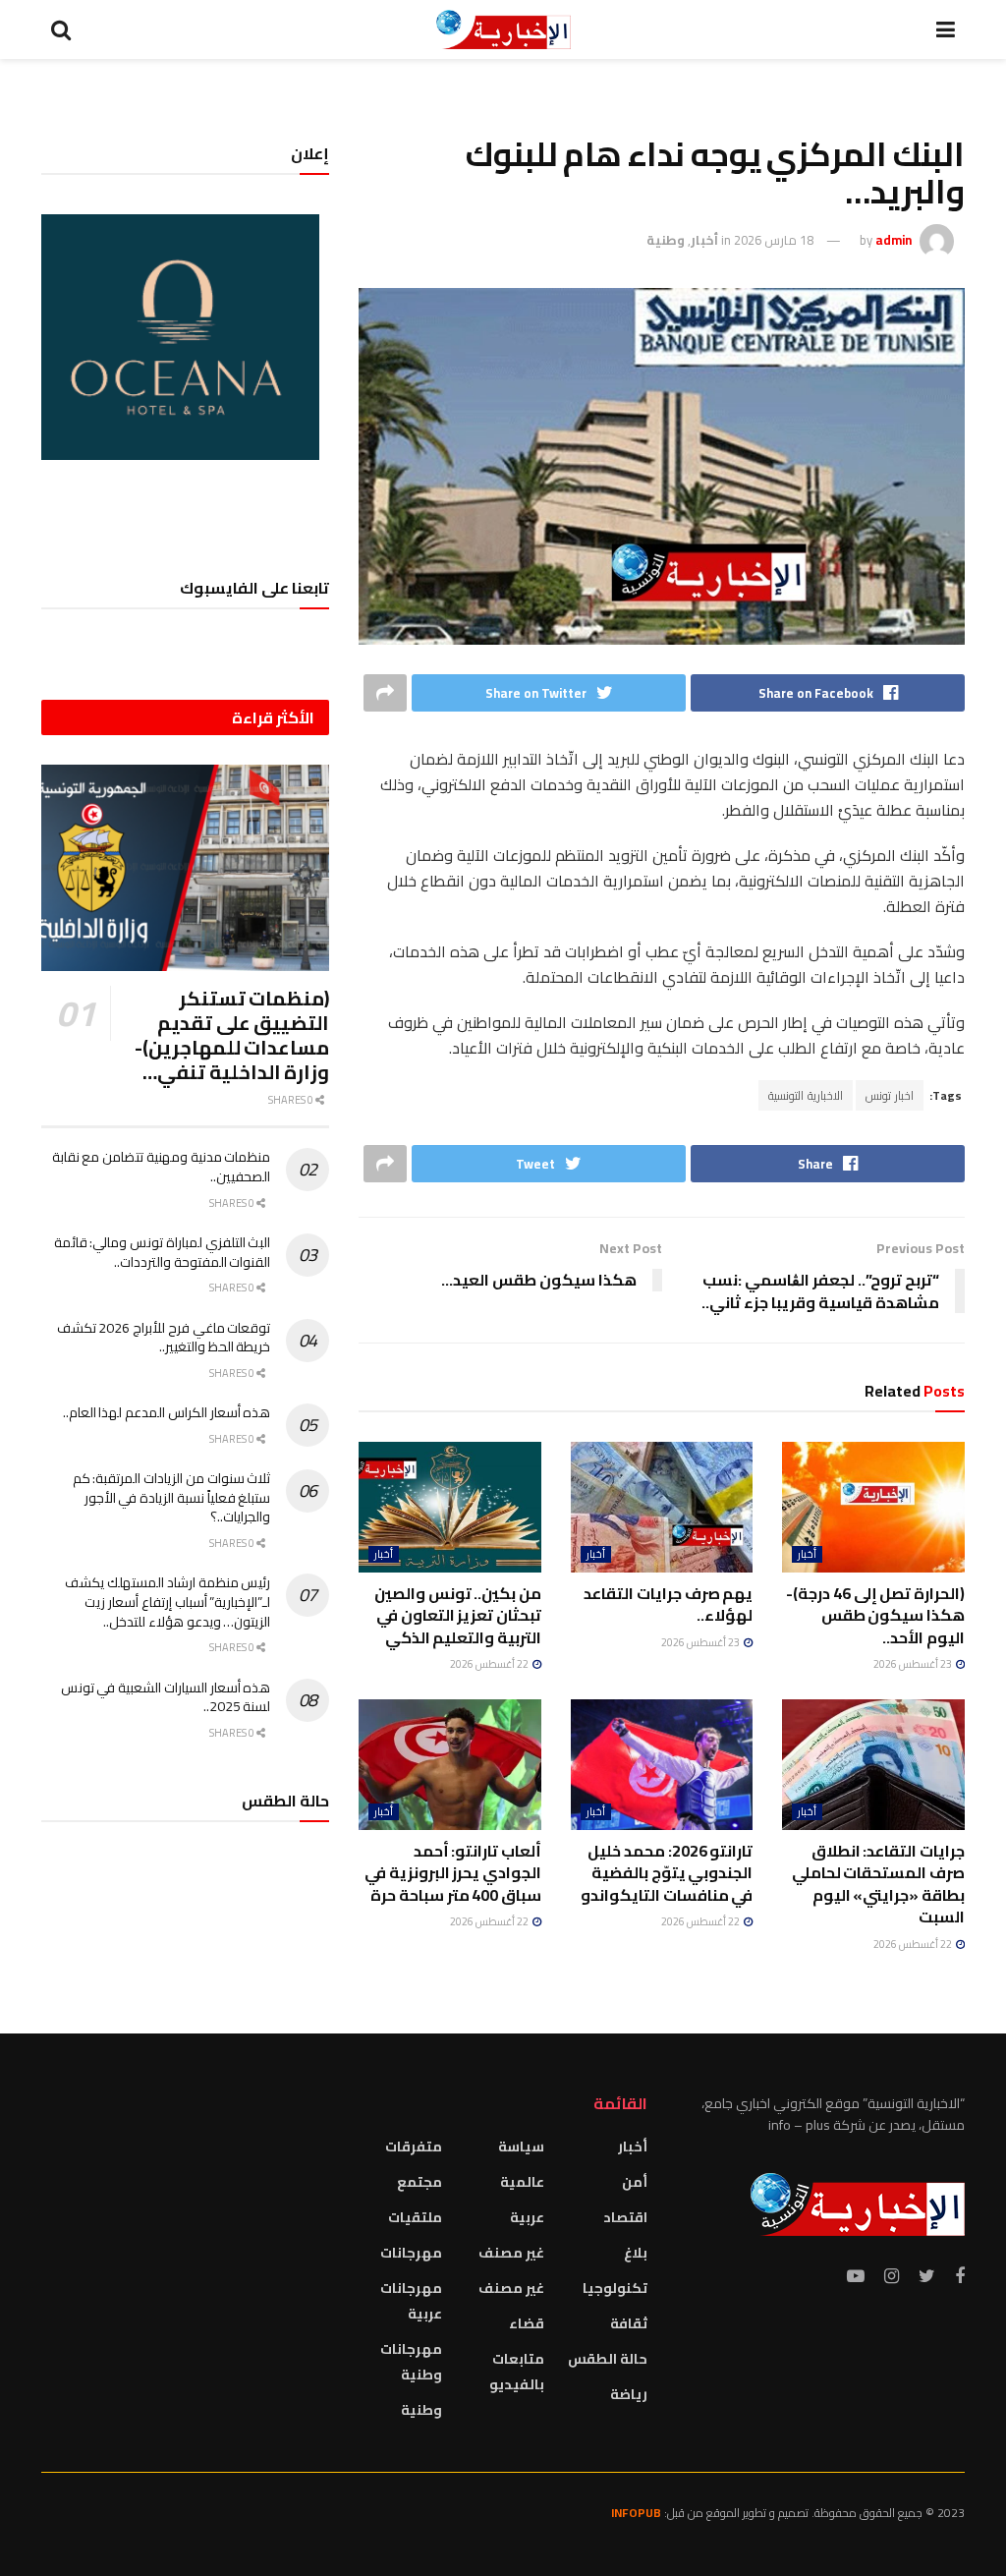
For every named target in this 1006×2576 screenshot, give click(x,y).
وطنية (666, 240)
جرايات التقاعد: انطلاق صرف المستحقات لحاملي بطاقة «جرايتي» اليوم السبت (878, 1884)
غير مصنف (511, 2253)
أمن (635, 2182)
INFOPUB (636, 2513)
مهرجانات (411, 2253)
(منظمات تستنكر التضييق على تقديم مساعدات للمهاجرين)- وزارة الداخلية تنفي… (232, 1035)
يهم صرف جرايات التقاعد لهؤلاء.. (668, 1604)
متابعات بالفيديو (517, 2372)
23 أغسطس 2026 (914, 1664)
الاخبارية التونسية (806, 1095)
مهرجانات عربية (411, 2301)
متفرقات (414, 2147)
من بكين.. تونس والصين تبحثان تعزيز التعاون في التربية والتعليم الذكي (458, 1615)
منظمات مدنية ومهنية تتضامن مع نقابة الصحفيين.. (162, 1167)
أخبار (704, 240)
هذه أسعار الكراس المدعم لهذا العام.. (167, 1412)
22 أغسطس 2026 (490, 1664)
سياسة (521, 2147)
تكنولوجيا (615, 2288)
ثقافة (629, 2323)
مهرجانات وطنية (411, 2362)
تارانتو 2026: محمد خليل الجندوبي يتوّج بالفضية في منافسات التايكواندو (667, 1873)
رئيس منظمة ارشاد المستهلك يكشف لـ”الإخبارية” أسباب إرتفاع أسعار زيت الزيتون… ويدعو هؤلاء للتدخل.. (168, 1602)
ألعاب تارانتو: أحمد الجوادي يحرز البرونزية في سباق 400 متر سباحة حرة (453, 1873)
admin (894, 240)
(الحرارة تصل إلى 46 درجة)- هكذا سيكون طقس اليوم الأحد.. (875, 1615)
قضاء (527, 2323)
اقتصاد (625, 2217)
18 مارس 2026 (774, 240)
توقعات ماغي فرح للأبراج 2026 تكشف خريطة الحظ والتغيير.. (164, 1338)
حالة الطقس (608, 2359)
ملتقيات (415, 2217)
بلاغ (636, 2253)
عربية (527, 2217)
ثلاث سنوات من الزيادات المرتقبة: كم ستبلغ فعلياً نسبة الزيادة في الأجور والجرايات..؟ (172, 1497)
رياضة (629, 2394)
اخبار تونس (890, 1095)
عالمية (522, 2182)
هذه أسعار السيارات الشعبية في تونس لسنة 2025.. (166, 1697)
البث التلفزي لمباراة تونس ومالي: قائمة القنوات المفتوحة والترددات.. (163, 1252)
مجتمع (419, 2182)
